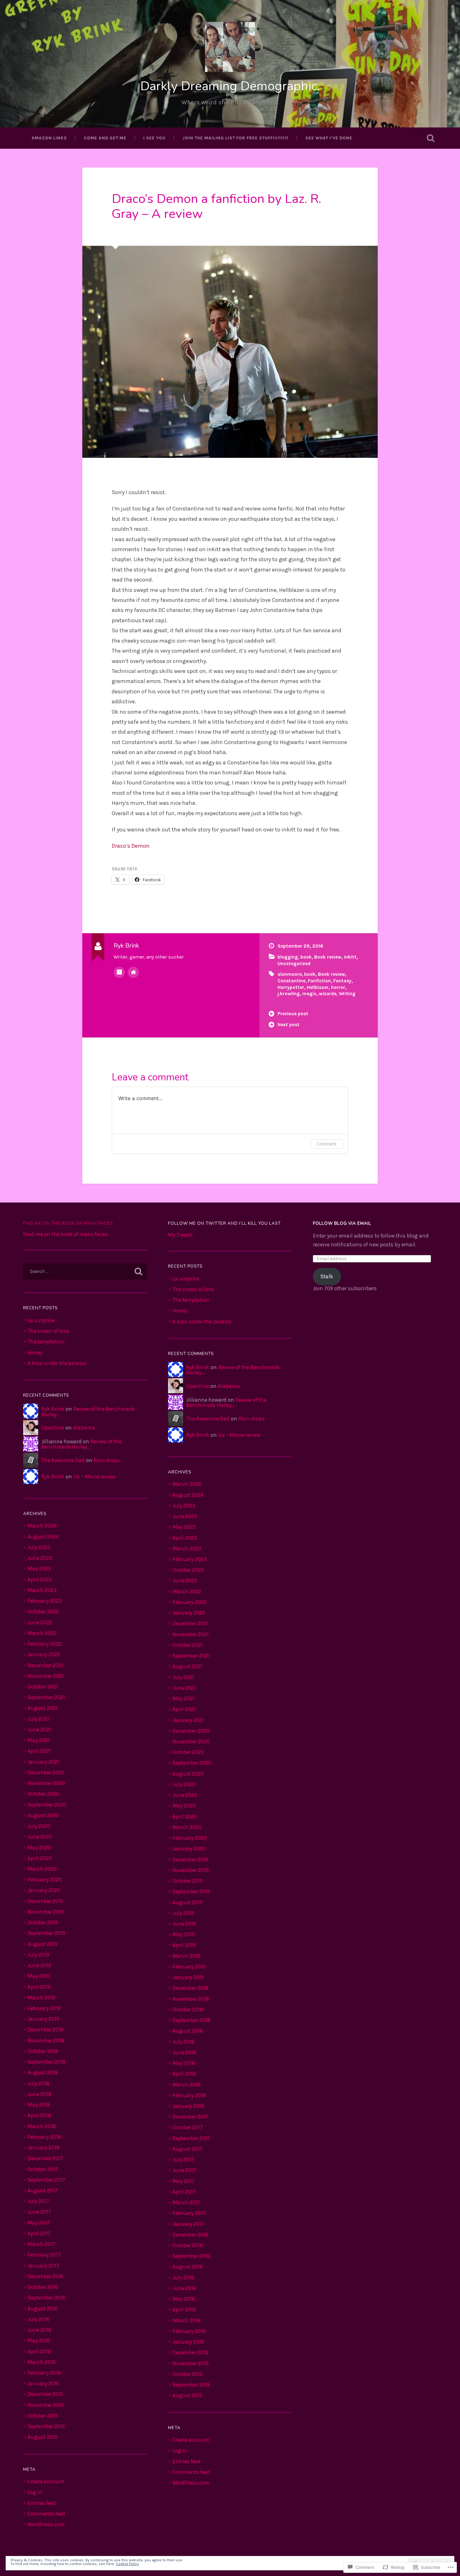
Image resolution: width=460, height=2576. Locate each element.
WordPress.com (46, 2524)
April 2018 (39, 2115)
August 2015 (43, 2437)
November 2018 (46, 2041)
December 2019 (45, 1901)
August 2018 (43, 2072)
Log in (35, 2492)
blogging (288, 957)
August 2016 (43, 2309)
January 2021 (43, 1762)
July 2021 (38, 1719)
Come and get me (105, 138)
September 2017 (46, 2180)
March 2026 (42, 1526)
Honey (35, 1353)
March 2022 (42, 1633)
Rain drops (107, 1460)
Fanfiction (319, 981)
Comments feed (46, 2514)
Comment (327, 1144)
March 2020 (42, 1869)
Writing (347, 994)
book (306, 957)
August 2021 (43, 1708)
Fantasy (342, 981)
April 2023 (40, 1580)
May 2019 (39, 1976)
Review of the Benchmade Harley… (88, 1412)
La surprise (41, 1320)
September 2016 (46, 2298)
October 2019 (43, 1922)
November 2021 (46, 1676)
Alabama (84, 1428)
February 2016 (44, 2373)
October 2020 (43, 1794)
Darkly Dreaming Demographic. (230, 86)
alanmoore (290, 974)
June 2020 (40, 1837)
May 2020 (39, 1848)
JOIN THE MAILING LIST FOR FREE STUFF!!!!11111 (235, 138)
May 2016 (39, 2341)
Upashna (53, 1428)
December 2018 (46, 2030)
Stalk (327, 1276)
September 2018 (46, 2062)
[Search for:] (85, 1271)
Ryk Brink (53, 1409)
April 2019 (39, 1987)
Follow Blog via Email (342, 1223)
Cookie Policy (127, 2564)
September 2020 (47, 1805)
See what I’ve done (329, 138)
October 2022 (43, 1611)
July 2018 (38, 2083)
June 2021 (39, 1730)
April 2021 (39, 1751)
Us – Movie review (94, 1477)
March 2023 (42, 1590)
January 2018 (43, 2148)
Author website (133, 972)
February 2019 (44, 2008)
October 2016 (43, 2287)
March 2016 (42, 2362)
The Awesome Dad (63, 1460)
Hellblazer (318, 987)
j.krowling (289, 994)
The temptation (46, 1342)
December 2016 (46, 2276)
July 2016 (38, 2319)
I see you (154, 138)
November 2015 (46, 2405)
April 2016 (39, 2351)
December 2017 (45, 2158)
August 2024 (43, 1537)
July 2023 (39, 1547)
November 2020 (46, 1783)
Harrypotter (291, 987)
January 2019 (43, 2019)
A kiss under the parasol (57, 1363)
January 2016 (43, 2383)
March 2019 (41, 1998)
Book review (328, 957)
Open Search (431, 138)
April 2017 (39, 2233)
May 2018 (39, 2105)
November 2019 (46, 1912)
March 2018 (42, 2126)
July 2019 (38, 1955)
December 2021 (45, 1665)
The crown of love (48, 1331)
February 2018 (44, 2137)
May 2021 (39, 1740)
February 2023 (45, 1601)
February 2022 (45, 1644)
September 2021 (46, 1697)
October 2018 (43, 2051)
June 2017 (39, 2212)
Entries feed (42, 2503)
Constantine (291, 981)
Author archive (119, 972)
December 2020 (46, 1772)
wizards (328, 994)
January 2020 (44, 1890)
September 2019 (46, 1933)
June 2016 (39, 2330)
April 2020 (40, 1858)
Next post (289, 1025)
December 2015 (45, 2394)
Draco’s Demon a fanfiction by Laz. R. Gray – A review (216, 206)
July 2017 (38, 2201)
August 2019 (43, 1944)
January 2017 (43, 2266)
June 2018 (39, 2094)
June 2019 (39, 1965)
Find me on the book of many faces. (69, 1223)
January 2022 (44, 1654)
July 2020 (39, 1826)
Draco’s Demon (131, 846)
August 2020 (43, 1815)
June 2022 (40, 1622)
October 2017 (43, 2169)
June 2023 (40, 1558)
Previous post (293, 1014)
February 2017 (44, 2255)
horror (338, 987)
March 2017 (41, 2244)
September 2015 (46, 2426)
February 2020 (45, 1880)
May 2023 (39, 1569)
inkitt (350, 957)
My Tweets (180, 1235)
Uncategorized (294, 964)
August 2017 (43, 2191)
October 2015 (43, 2416)
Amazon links (49, 138)
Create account (46, 2481)
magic (309, 994)
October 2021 (43, 1687)
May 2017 (39, 2223)
